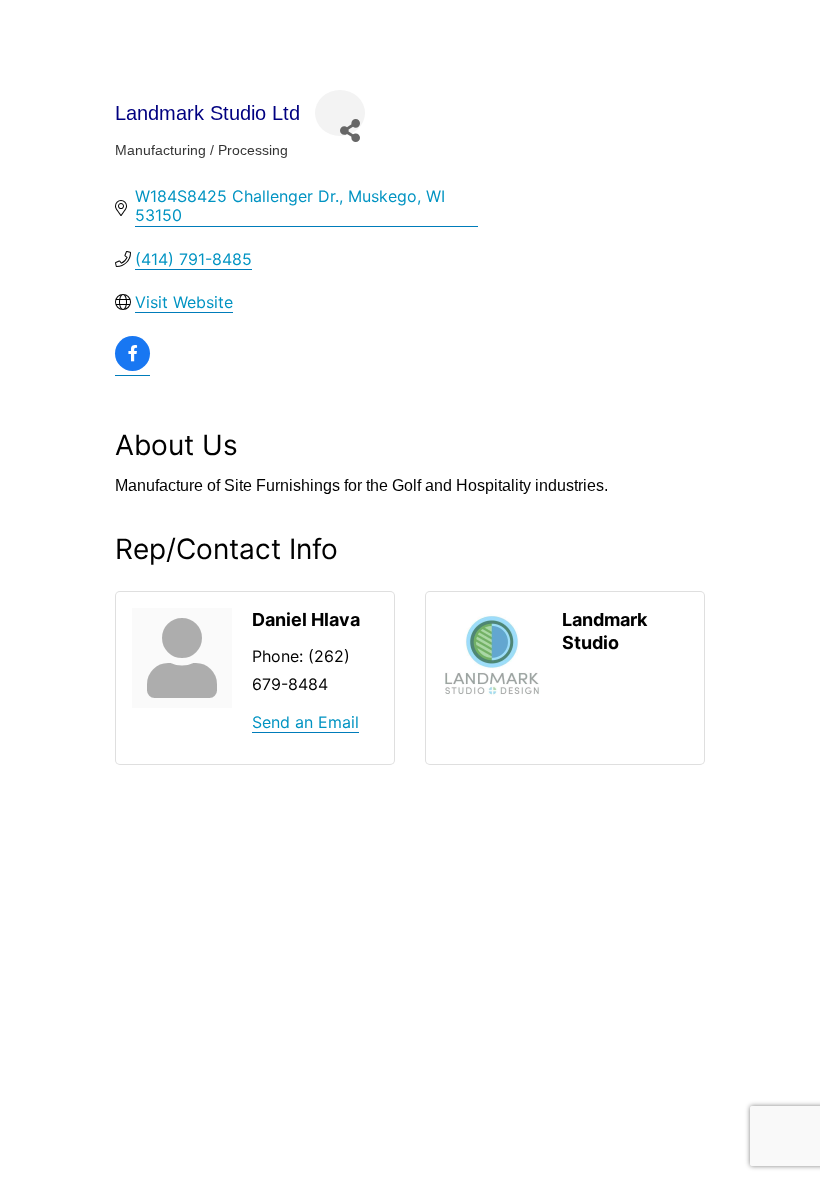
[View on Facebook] (132, 365)
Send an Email (305, 722)
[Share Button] (340, 113)
